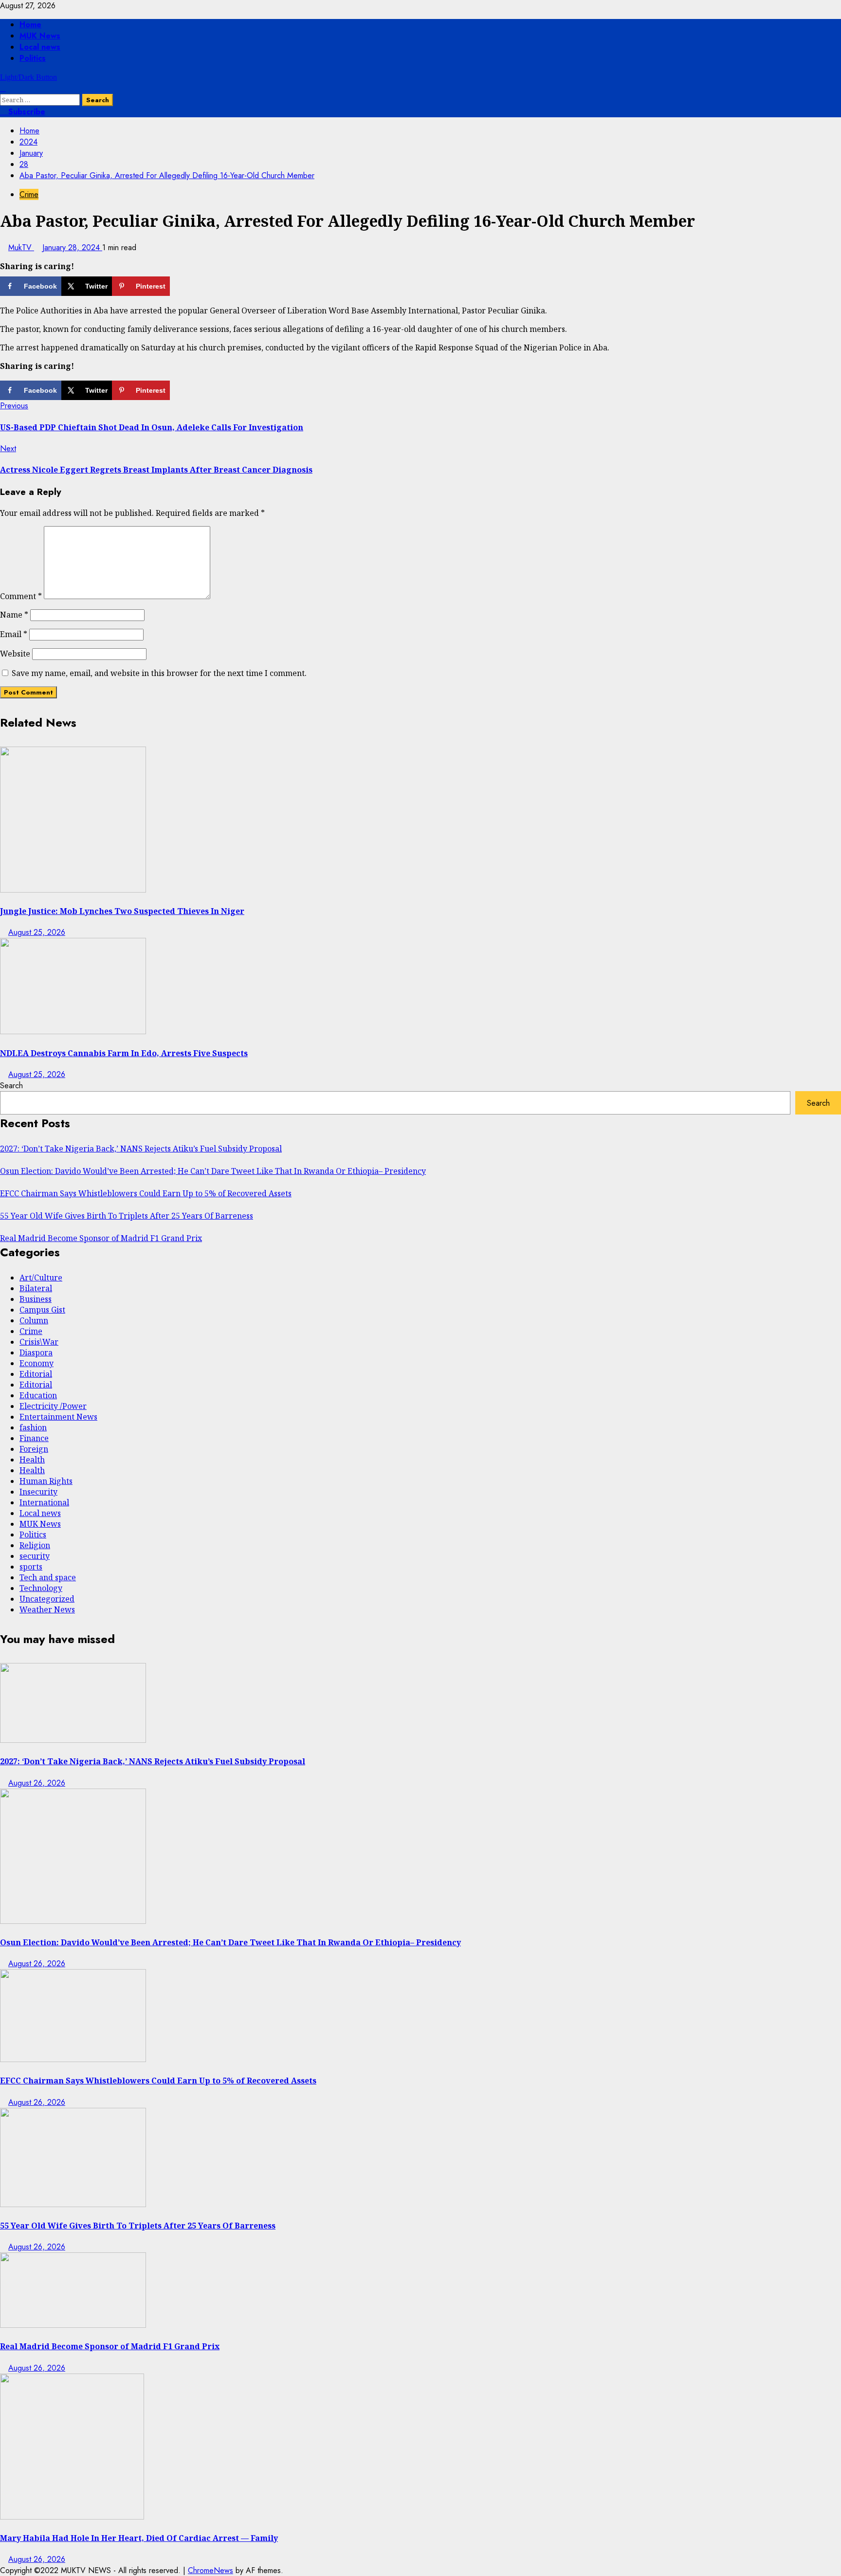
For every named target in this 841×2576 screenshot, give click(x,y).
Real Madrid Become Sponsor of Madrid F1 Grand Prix (101, 1238)
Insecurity (38, 1492)
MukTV (21, 247)
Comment (21, 596)
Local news (40, 47)
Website (15, 654)
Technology (41, 1588)
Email (14, 634)
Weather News (47, 1609)
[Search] (3, 88)
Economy (37, 1363)
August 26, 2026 (37, 1783)
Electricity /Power (53, 1406)
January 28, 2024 (72, 247)
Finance (34, 1438)
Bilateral (36, 1288)
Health (32, 1460)
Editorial (36, 1374)
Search (11, 1086)
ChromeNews (210, 2570)
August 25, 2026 (37, 932)
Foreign (34, 1449)
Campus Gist (42, 1310)
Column (34, 1320)
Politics (33, 58)
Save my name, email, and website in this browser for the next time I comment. (159, 673)
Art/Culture (41, 1278)
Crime (29, 194)
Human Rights (46, 1481)
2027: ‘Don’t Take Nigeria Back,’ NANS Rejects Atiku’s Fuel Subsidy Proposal (141, 1149)
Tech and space (48, 1577)
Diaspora (36, 1352)
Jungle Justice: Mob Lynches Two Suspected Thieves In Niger (122, 911)
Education (38, 1395)
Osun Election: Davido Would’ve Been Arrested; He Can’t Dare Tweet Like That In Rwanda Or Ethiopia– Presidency (213, 1171)
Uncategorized (47, 1599)
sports (31, 1567)
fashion (33, 1427)
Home (30, 25)
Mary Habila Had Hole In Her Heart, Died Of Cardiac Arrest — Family (139, 2538)
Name (14, 615)
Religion (35, 1545)
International (44, 1502)
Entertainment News (58, 1417)
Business (36, 1299)
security (35, 1556)
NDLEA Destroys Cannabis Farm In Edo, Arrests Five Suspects (124, 1053)
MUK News (40, 36)
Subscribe (26, 112)
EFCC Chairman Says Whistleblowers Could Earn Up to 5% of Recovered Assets (146, 1193)
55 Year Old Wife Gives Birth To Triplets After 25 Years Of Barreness (127, 1216)
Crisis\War (39, 1342)
